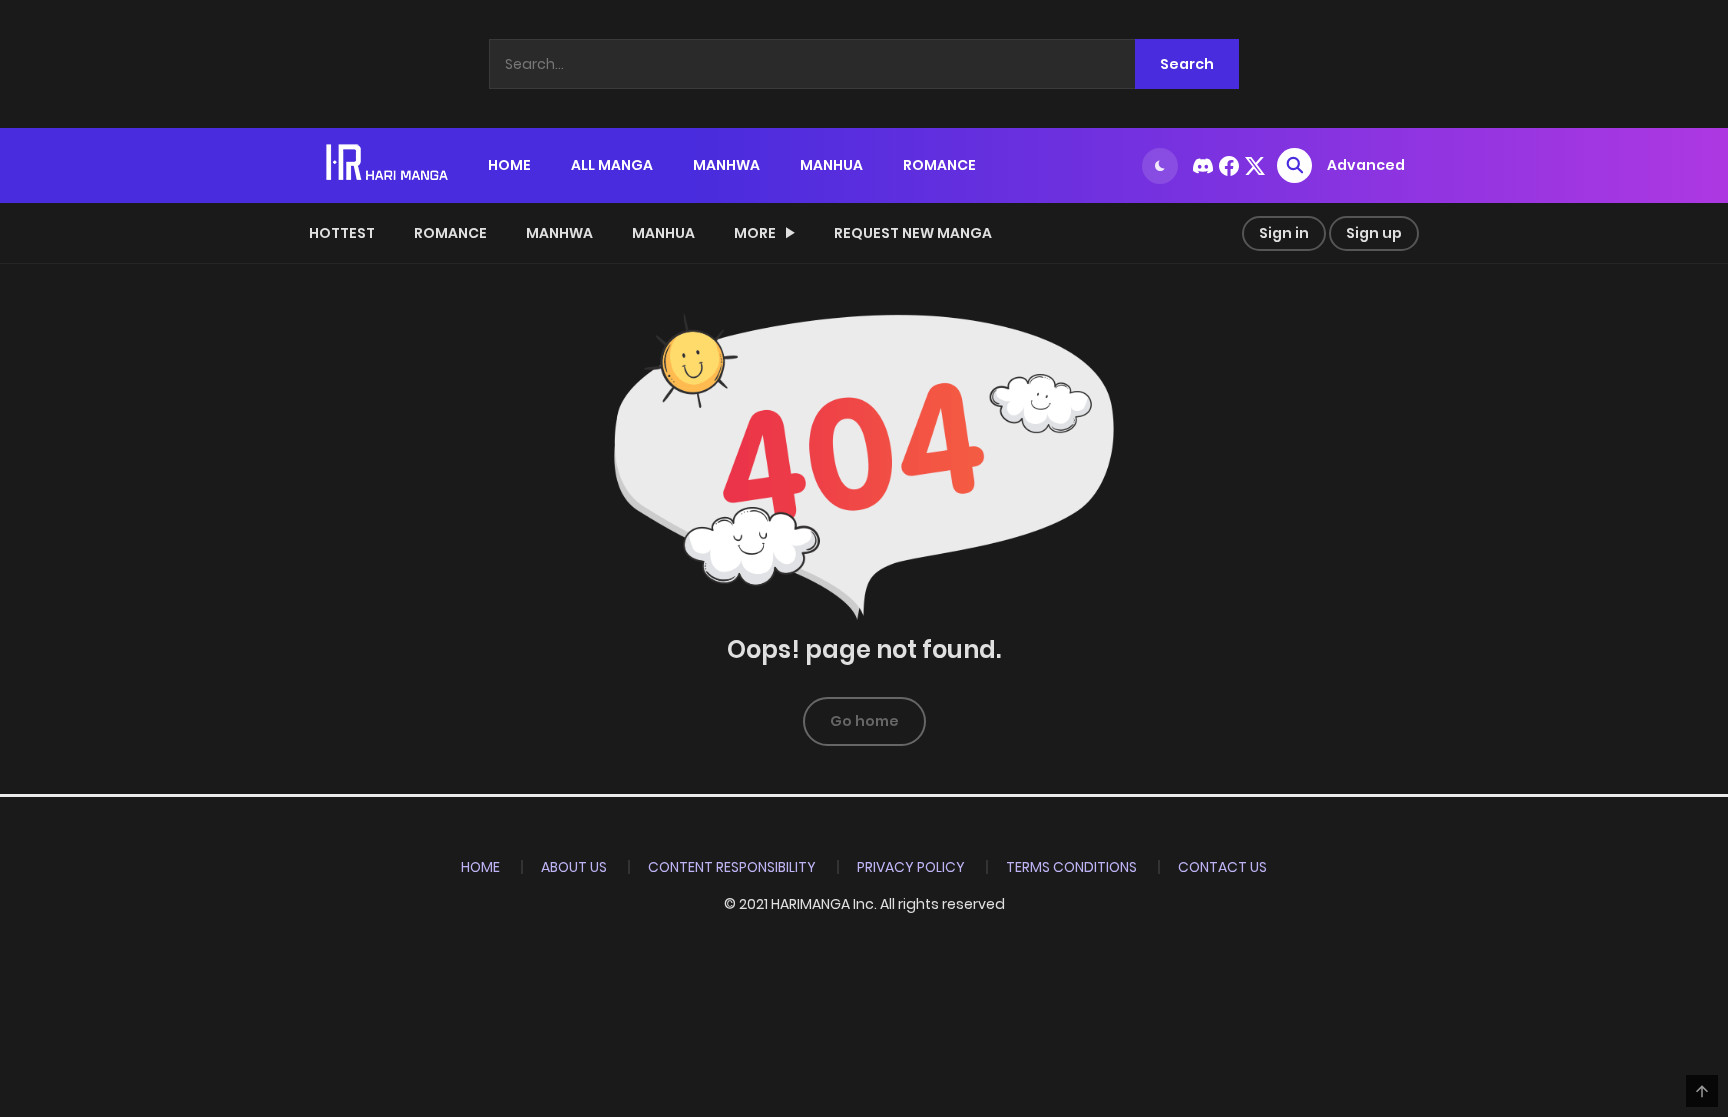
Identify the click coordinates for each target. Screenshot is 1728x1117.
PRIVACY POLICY (911, 867)
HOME (509, 165)
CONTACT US (1222, 867)
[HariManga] (388, 164)
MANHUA (831, 165)
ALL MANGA (612, 165)
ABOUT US (574, 867)
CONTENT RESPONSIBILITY (732, 867)
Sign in (1284, 233)
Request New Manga (913, 233)
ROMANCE (939, 165)
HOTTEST (342, 233)
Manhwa (559, 233)
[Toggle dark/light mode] (1160, 166)
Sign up (1374, 233)
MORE (755, 233)
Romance (450, 233)
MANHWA (726, 165)
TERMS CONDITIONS (1071, 867)
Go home (864, 721)
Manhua (663, 233)
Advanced (1366, 165)
